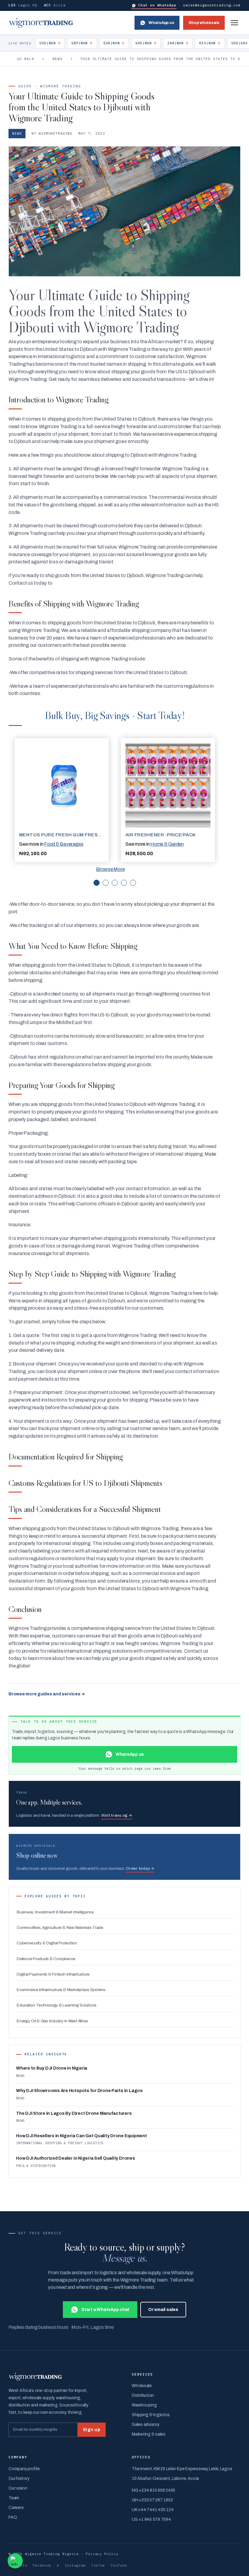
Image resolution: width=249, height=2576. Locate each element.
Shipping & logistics (151, 2415)
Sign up (92, 2430)
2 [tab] (106, 883)
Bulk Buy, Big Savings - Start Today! (115, 715)
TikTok (98, 2565)
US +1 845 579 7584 (151, 2519)
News (57, 59)
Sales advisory (146, 2425)
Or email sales (163, 2310)
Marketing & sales (149, 2434)
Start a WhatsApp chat (105, 2310)
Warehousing (144, 2405)
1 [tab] (97, 883)
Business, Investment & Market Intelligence (55, 1912)
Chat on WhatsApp (157, 5)
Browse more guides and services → (47, 1694)
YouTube (119, 2565)
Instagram (75, 2565)
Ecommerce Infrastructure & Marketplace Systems (61, 1990)
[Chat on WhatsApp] (15, 2561)
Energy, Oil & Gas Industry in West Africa (52, 2021)
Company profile (24, 2469)
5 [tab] (133, 883)
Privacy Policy (102, 2554)
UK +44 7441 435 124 (153, 2510)
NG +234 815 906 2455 (153, 2490)
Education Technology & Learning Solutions (57, 2005)
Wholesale (142, 2386)
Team (14, 2498)
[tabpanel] (62, 800)
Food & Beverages (64, 844)
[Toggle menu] (234, 23)
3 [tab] (115, 883)
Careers (16, 2508)
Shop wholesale (204, 23)
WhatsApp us (161, 23)
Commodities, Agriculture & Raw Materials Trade (60, 1928)
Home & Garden (167, 844)
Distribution (143, 2395)
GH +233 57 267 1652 (152, 2500)
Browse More (110, 869)
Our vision (18, 2488)
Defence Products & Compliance (46, 1959)
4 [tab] (124, 883)
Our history (19, 2479)
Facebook (42, 2565)
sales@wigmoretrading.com (212, 5)
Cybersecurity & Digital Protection (47, 1943)
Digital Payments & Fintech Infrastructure (53, 1974)
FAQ (13, 2517)
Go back (26, 59)
